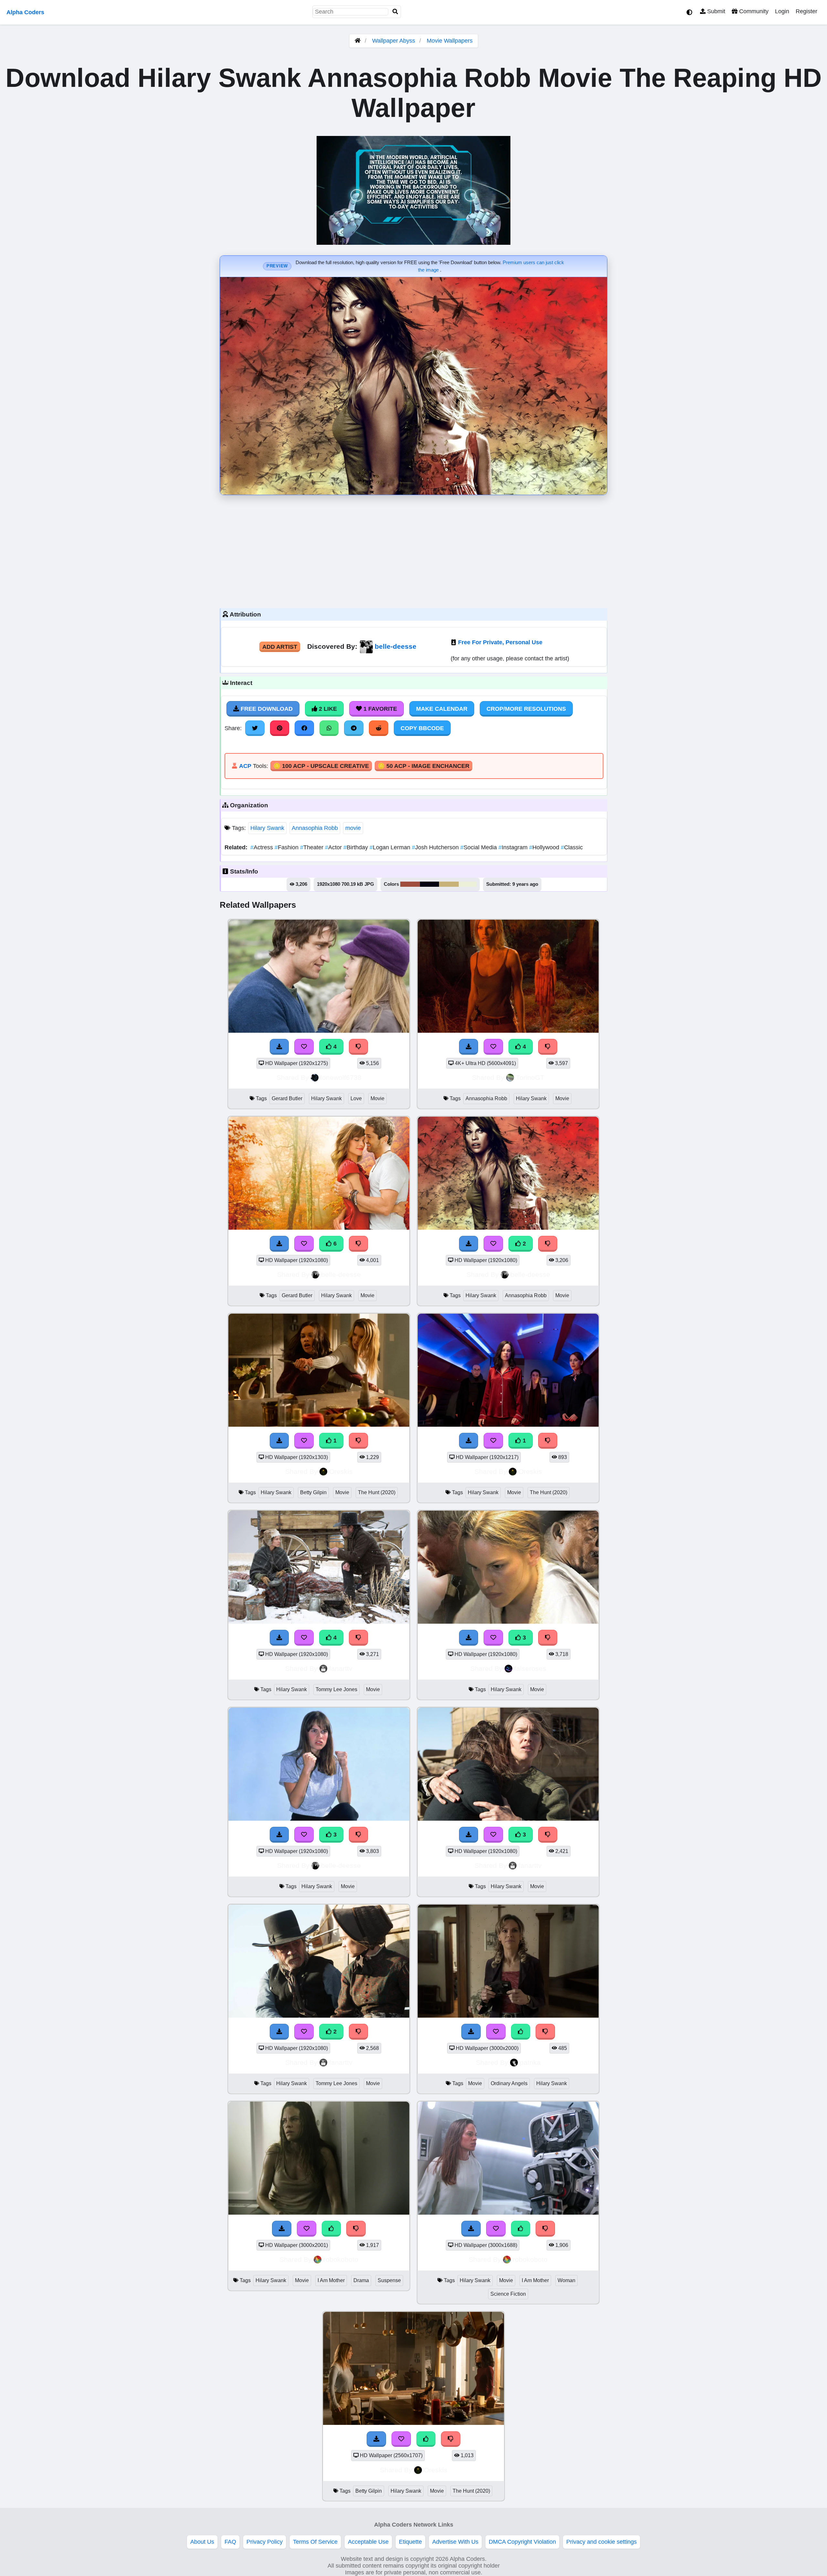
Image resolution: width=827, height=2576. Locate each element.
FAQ (230, 2542)
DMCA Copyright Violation (522, 2542)
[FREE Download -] (469, 1244)
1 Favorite (379, 709)
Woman (566, 2280)
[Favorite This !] (493, 1244)
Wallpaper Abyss (394, 41)
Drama (361, 2280)
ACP (245, 766)
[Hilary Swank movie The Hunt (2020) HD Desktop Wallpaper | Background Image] (508, 1425)
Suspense (389, 2280)
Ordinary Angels (509, 2083)
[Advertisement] (413, 550)
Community (753, 11)
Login (782, 11)
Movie (377, 1098)
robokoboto (341, 2259)
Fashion (287, 847)
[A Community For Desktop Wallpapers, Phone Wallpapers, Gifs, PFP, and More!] (358, 41)
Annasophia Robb (315, 828)
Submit (715, 11)
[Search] (395, 12)
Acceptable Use (368, 2542)
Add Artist (280, 647)
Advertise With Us (455, 2542)
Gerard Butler (287, 1098)
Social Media (479, 847)
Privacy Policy (265, 2542)
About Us (202, 2542)
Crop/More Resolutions (526, 709)
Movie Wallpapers (450, 41)
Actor (334, 847)
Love (356, 1098)
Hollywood (545, 847)
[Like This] (426, 2439)
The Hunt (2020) (377, 1492)
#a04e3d (410, 884)
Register (806, 11)
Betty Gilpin (313, 1492)
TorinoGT (530, 1077)
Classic (572, 847)
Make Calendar (442, 709)
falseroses (530, 1668)
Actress (262, 847)
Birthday (356, 847)
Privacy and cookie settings (602, 2542)
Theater (313, 847)
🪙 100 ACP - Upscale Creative (321, 766)
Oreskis (341, 1471)
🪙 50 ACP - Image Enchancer (424, 766)
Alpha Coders (25, 12)
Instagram (514, 847)
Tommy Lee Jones (336, 1689)
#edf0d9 (468, 884)
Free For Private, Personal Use (500, 642)
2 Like (327, 709)
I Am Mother (331, 2280)
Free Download (266, 709)
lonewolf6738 (341, 1077)
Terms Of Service (315, 2542)
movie (353, 828)
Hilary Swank (267, 828)
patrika (530, 2062)
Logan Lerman (391, 847)
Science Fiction (508, 2294)
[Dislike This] (548, 1244)
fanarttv (341, 1668)
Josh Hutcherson (436, 847)
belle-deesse (396, 646)
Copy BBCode (422, 728)
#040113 (429, 884)
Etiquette (410, 2542)
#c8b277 (449, 884)
